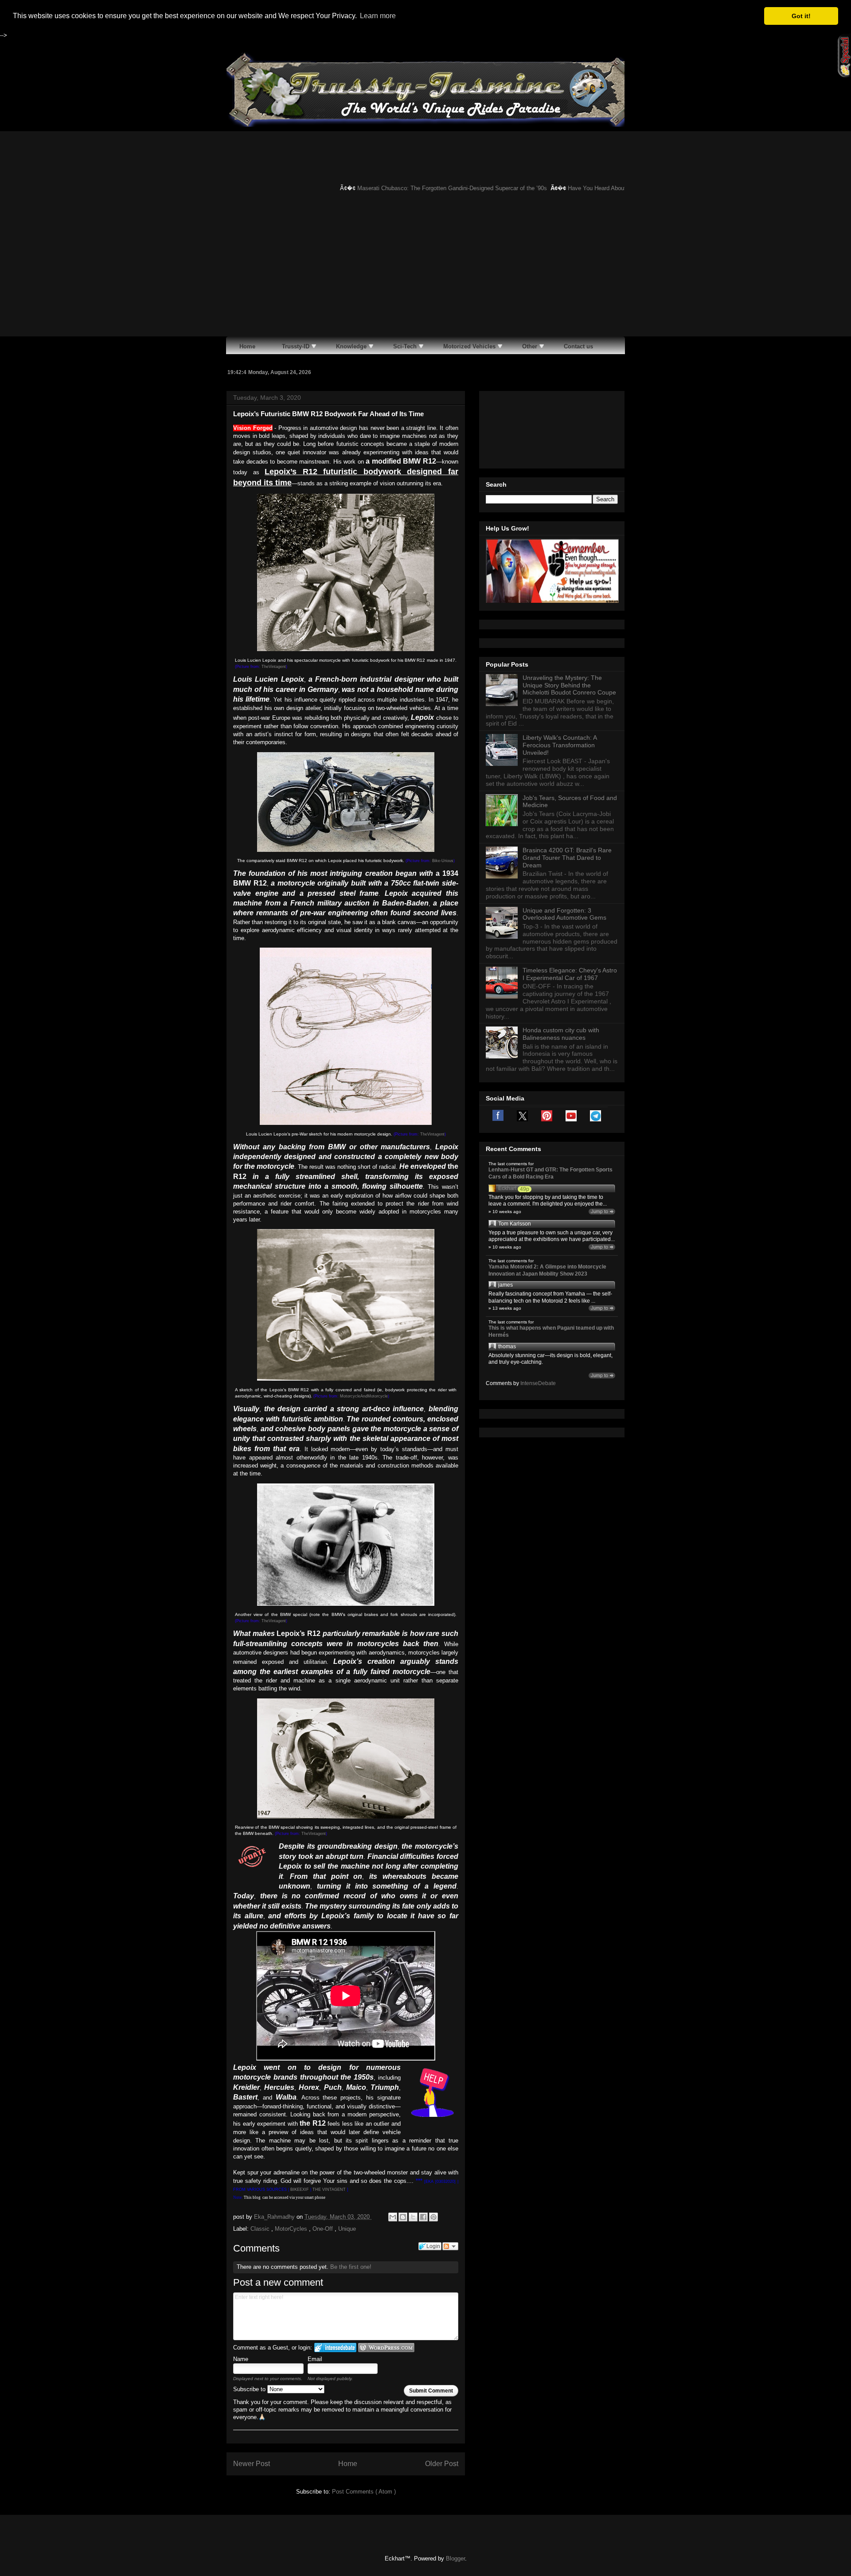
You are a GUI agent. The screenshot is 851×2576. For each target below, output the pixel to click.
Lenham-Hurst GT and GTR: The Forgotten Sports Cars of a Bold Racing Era (550, 1173)
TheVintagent (274, 667)
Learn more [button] (378, 16)
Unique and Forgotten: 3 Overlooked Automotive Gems (564, 914)
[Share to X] (413, 2217)
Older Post (442, 2464)
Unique (347, 2229)
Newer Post (252, 2464)
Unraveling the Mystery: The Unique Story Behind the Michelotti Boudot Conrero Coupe (569, 685)
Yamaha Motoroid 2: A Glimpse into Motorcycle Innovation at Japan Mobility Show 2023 (547, 1270)
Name (241, 2359)
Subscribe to (250, 2389)
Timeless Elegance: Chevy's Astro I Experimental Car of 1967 (570, 974)
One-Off (324, 2229)
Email (315, 2359)
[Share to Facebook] (423, 2217)
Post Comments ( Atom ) (364, 2492)
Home (348, 2464)
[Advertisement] (425, 270)
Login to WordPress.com (386, 2348)
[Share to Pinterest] (433, 2217)
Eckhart (507, 1188)
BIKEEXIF (300, 2190)
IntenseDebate (538, 1383)
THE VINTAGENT (329, 2190)
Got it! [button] (801, 16)
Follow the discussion (450, 2246)
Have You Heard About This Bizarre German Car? (594, 188)
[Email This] (393, 2217)
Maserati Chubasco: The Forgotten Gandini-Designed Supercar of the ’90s (415, 188)
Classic (261, 2229)
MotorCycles (292, 2229)
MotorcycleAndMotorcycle (364, 1396)
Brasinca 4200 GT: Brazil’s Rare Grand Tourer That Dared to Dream (567, 858)
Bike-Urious (443, 861)
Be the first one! (351, 2267)
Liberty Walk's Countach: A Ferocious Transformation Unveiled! (560, 745)
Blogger (455, 2558)
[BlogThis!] (403, 2217)
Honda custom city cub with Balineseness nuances (561, 1034)
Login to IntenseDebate (335, 2348)
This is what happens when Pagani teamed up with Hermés (551, 1331)
